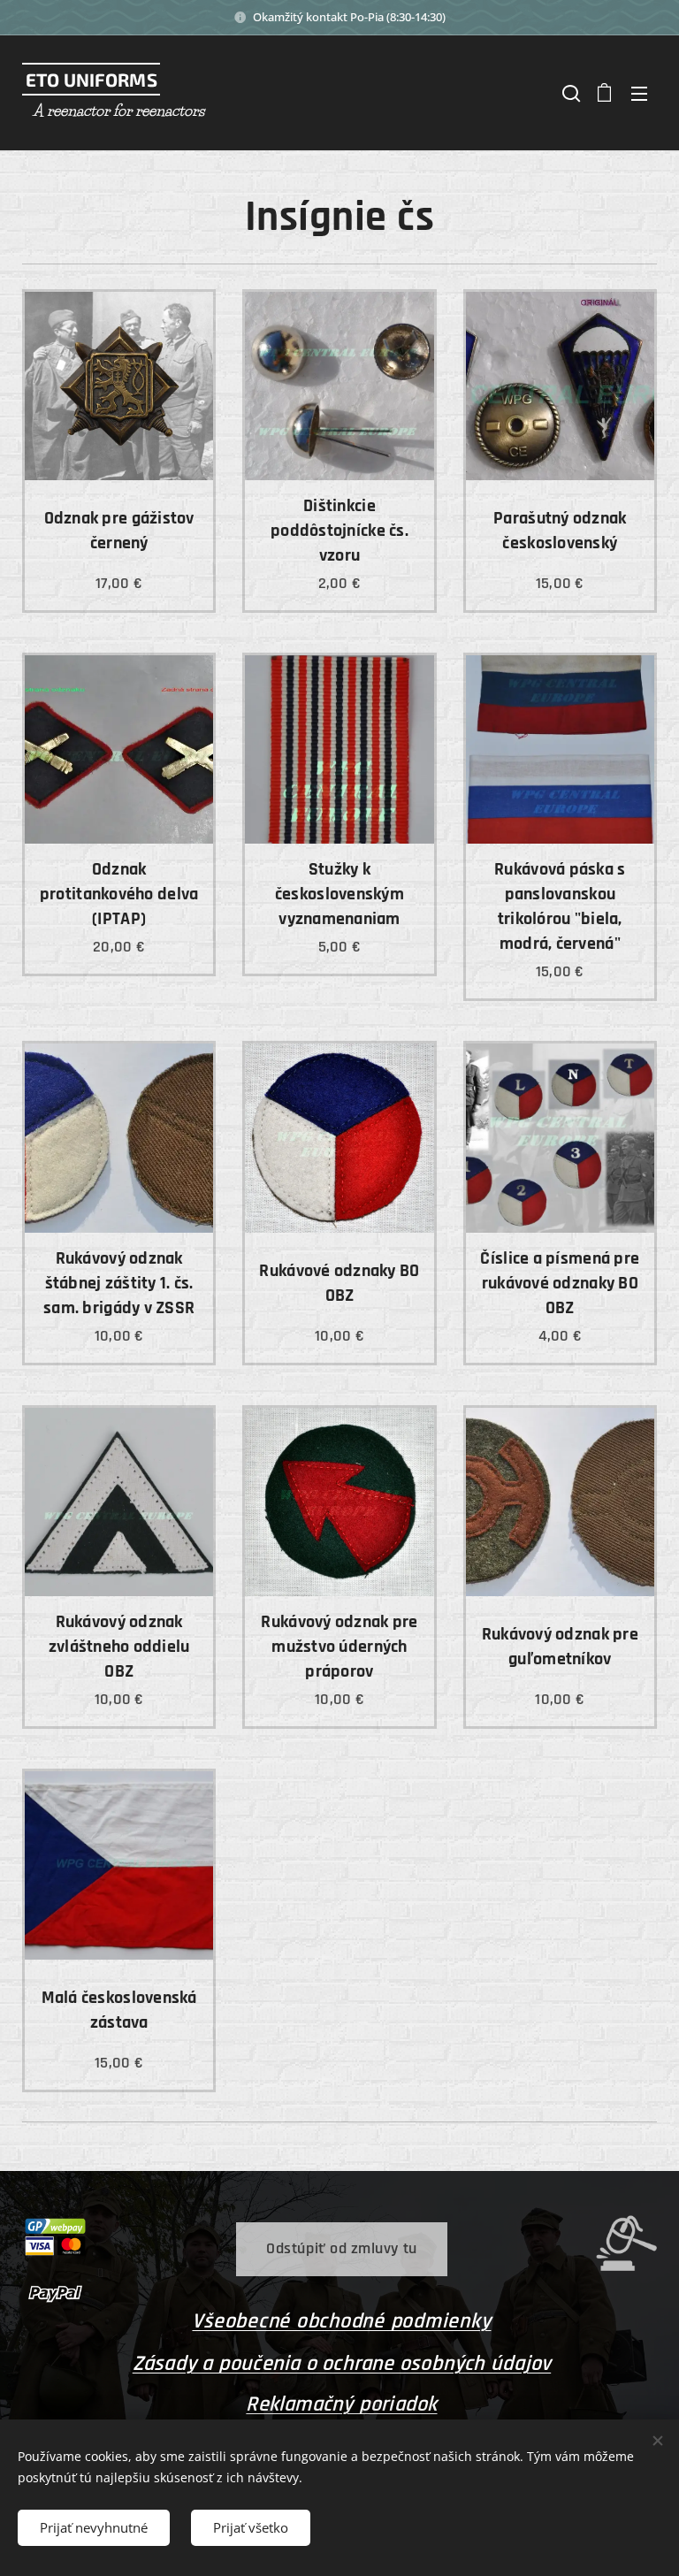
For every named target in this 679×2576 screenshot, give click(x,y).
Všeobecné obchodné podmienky (341, 2321)
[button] (569, 93)
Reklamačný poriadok (341, 2404)
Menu (639, 93)
